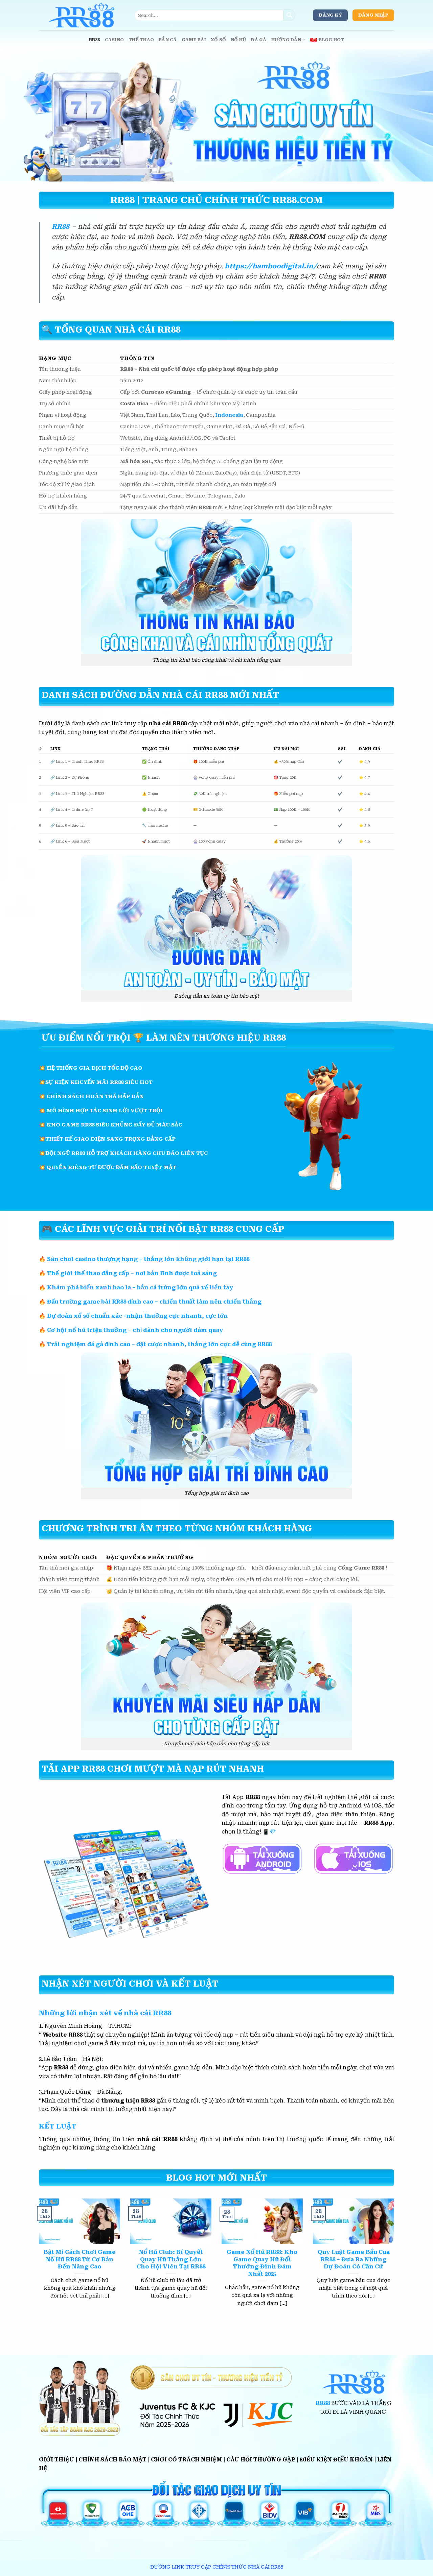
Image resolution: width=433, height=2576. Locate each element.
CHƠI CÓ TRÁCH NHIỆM (186, 2460)
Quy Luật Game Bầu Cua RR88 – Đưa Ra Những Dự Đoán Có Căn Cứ (354, 2259)
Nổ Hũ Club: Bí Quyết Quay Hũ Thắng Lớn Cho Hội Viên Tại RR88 (171, 2259)
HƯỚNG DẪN (286, 40)
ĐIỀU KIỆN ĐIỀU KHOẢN (336, 2460)
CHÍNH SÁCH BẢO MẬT (112, 2460)
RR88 (95, 40)
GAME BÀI (194, 40)
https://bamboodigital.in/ (271, 266)
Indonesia (229, 415)
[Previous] (38, 2261)
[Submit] (289, 15)
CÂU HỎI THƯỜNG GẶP (261, 2460)
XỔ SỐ (218, 40)
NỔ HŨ (238, 40)
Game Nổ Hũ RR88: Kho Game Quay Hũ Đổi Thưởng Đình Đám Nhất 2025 (262, 2263)
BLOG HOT (331, 40)
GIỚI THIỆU (56, 2460)
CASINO (115, 40)
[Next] (395, 2261)
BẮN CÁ (168, 40)
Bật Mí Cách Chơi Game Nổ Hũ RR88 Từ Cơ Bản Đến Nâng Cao (80, 2259)
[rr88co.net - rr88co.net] (82, 15)
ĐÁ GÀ (258, 40)
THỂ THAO (141, 40)
